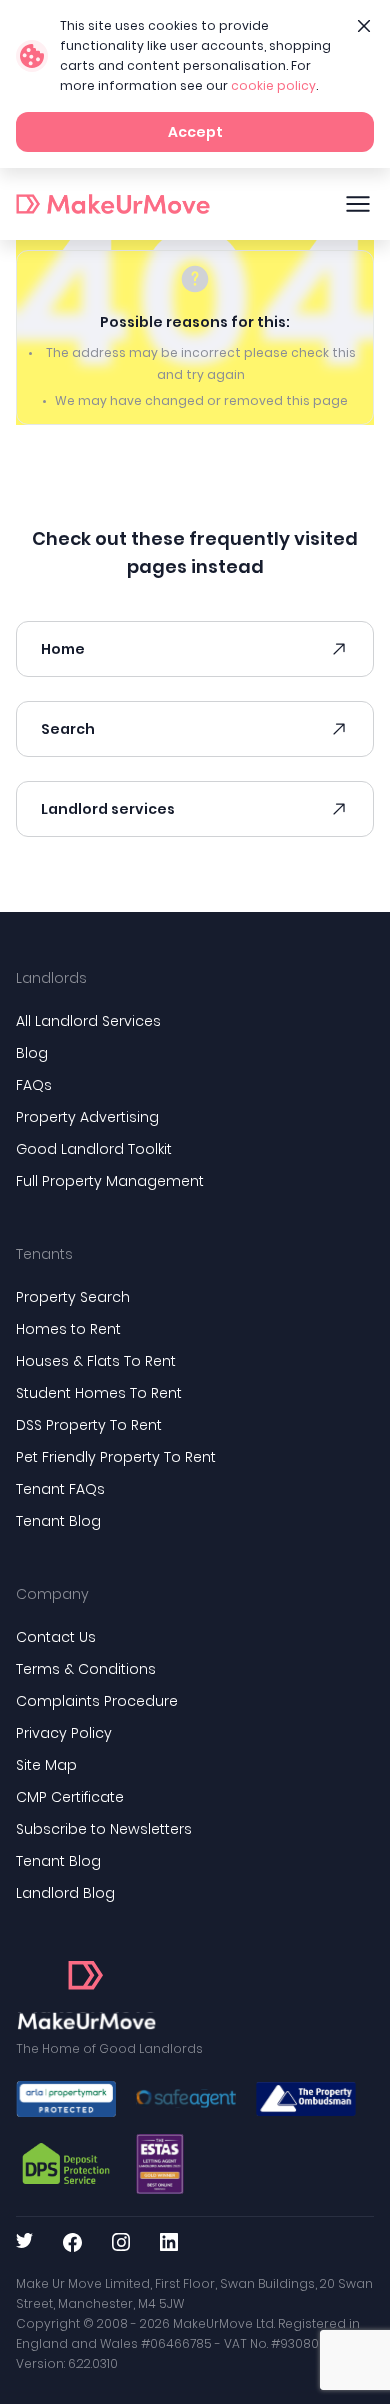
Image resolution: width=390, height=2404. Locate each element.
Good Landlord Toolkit (94, 1149)
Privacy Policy (64, 1733)
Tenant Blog (58, 1521)
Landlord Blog (65, 1893)
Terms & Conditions (86, 1669)
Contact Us (56, 1637)
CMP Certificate (70, 1797)
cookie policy (273, 85)
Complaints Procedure (97, 1701)
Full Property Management (110, 1181)
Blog (32, 1053)
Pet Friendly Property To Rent (116, 1457)
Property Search (73, 1297)
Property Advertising (87, 1117)
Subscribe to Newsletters (104, 1829)
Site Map (46, 1765)
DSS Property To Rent (89, 1425)
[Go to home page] (86, 1996)
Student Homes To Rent (99, 1393)
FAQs (34, 1085)
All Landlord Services (88, 1021)
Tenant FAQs (60, 1489)
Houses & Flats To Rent (96, 1361)
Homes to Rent (68, 1329)
